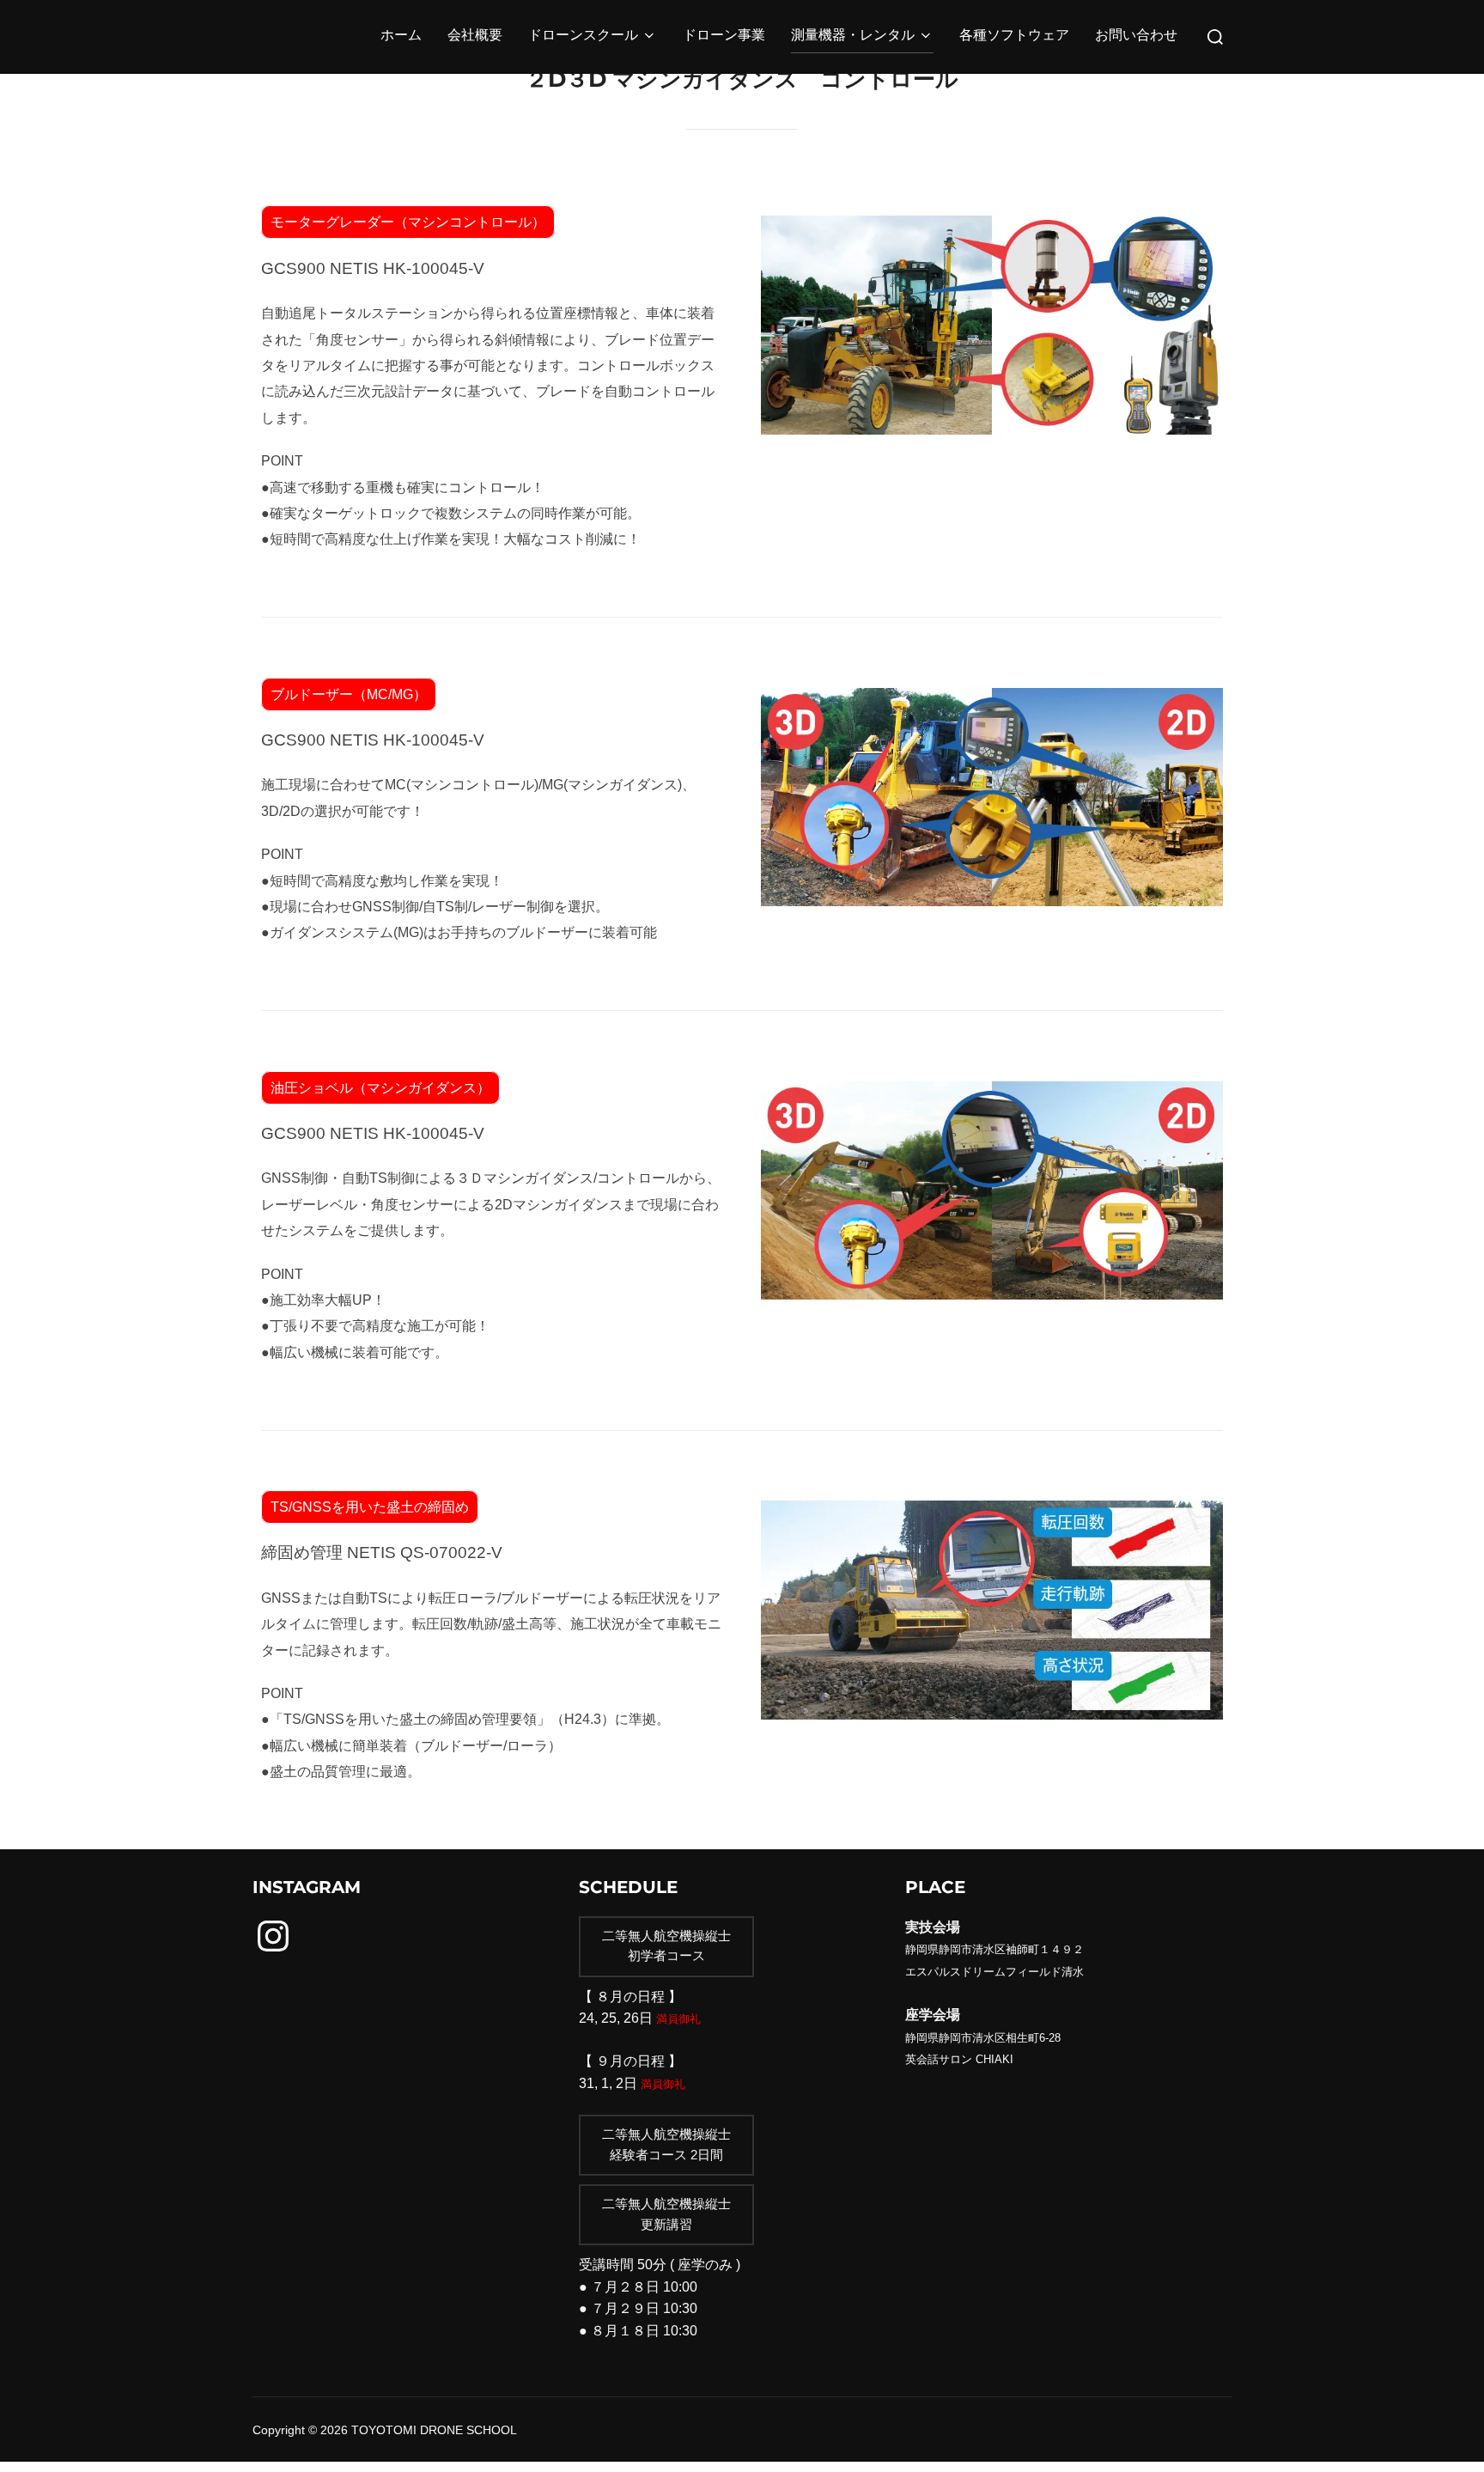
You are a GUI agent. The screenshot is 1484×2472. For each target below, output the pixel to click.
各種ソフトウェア (1014, 37)
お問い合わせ (1136, 37)
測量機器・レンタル (853, 37)
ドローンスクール (583, 37)
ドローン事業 (724, 37)
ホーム (401, 37)
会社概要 (475, 37)
